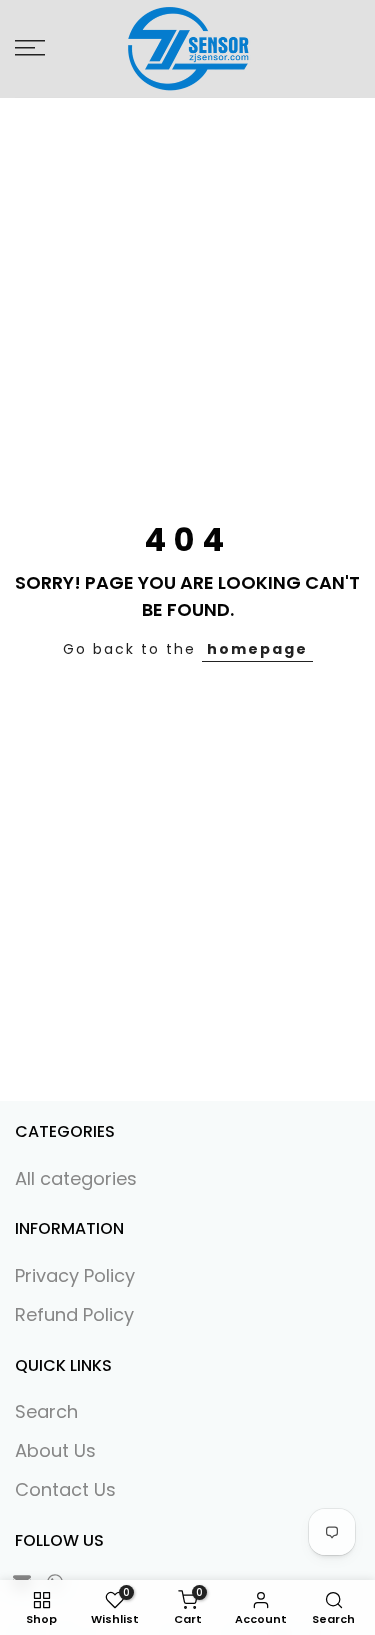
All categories (76, 1178)
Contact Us (65, 1489)
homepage (257, 649)
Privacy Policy (75, 1275)
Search (46, 1411)
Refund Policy (74, 1314)
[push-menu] (30, 48)
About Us (55, 1450)
